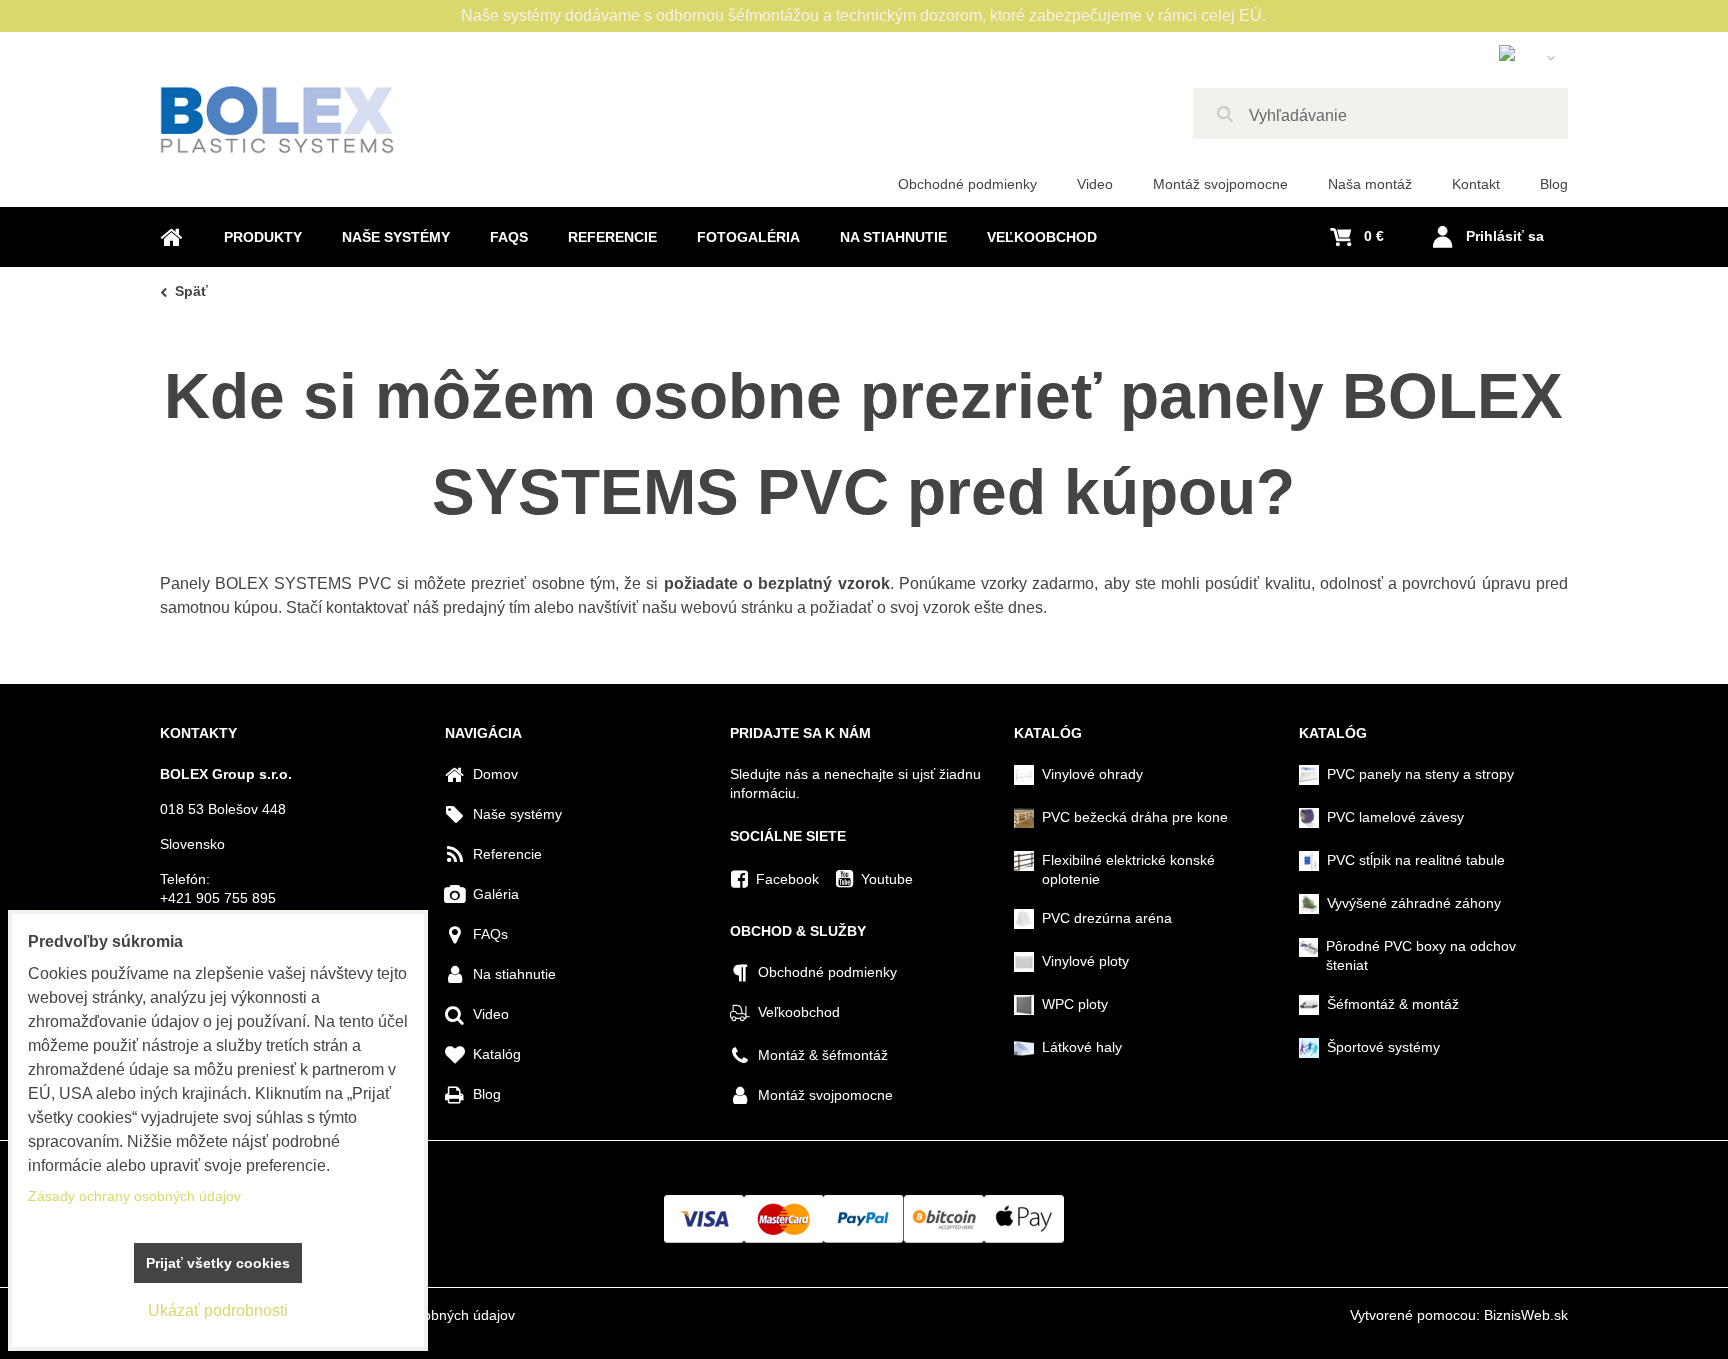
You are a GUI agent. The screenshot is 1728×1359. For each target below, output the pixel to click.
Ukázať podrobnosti (218, 1310)
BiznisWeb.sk (1526, 1315)
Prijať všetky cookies (218, 1263)
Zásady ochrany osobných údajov (134, 1196)
